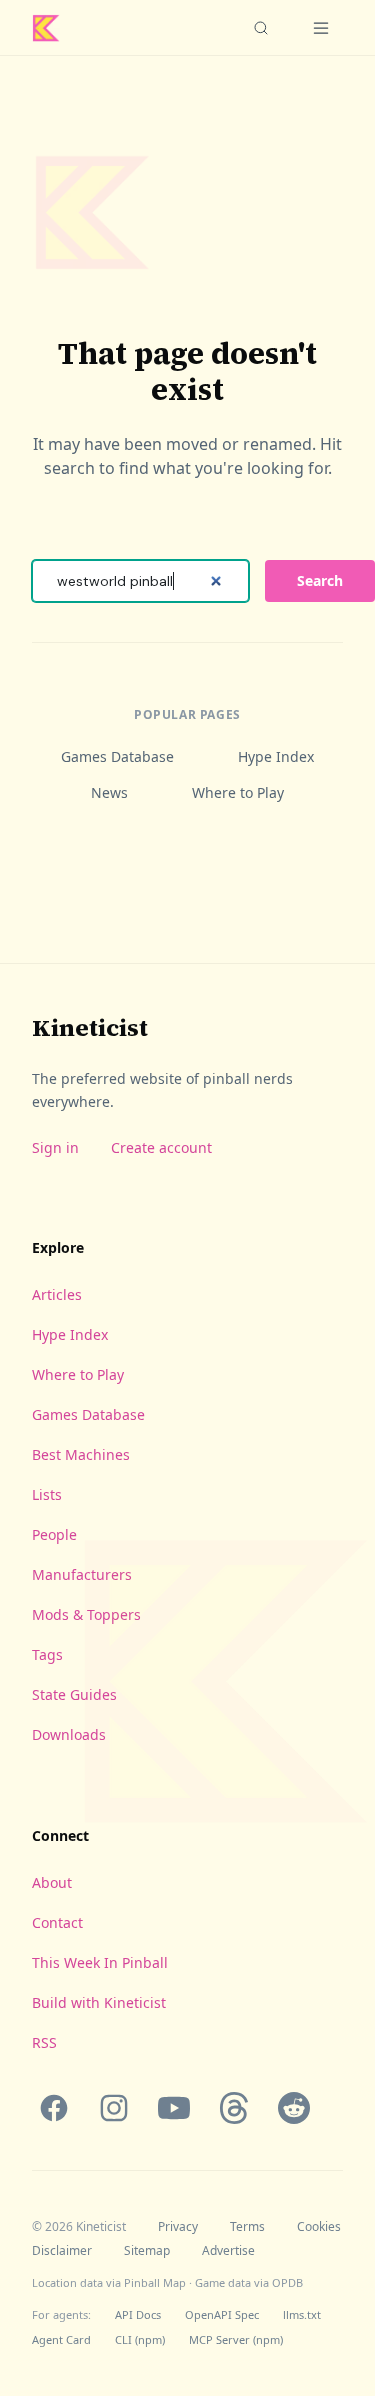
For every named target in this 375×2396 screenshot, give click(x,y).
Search (320, 580)
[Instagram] (114, 2108)
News (109, 792)
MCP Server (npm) (236, 2339)
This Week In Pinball (100, 1962)
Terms (247, 2227)
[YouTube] (174, 2108)
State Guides (74, 1694)
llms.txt (302, 2314)
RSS (44, 2042)
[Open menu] (321, 28)
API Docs (138, 2314)
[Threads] (234, 2108)
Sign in (55, 1147)
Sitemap (147, 2251)
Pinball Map (155, 2282)
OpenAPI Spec (222, 2314)
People (54, 1534)
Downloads (69, 1734)
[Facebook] (54, 2108)
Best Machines (81, 1454)
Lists (47, 1494)
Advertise (228, 2251)
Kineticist (90, 1027)
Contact (57, 1922)
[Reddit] (294, 2108)
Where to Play (238, 792)
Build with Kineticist (99, 2002)
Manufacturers (82, 1574)
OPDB (287, 2282)
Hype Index (276, 756)
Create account (161, 1147)
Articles (57, 1294)
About (52, 1882)
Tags (47, 1654)
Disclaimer (62, 2251)
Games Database (117, 756)
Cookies (319, 2227)
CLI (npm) (140, 2339)
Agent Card (61, 2339)
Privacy (178, 2227)
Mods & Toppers (86, 1614)
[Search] (261, 28)
